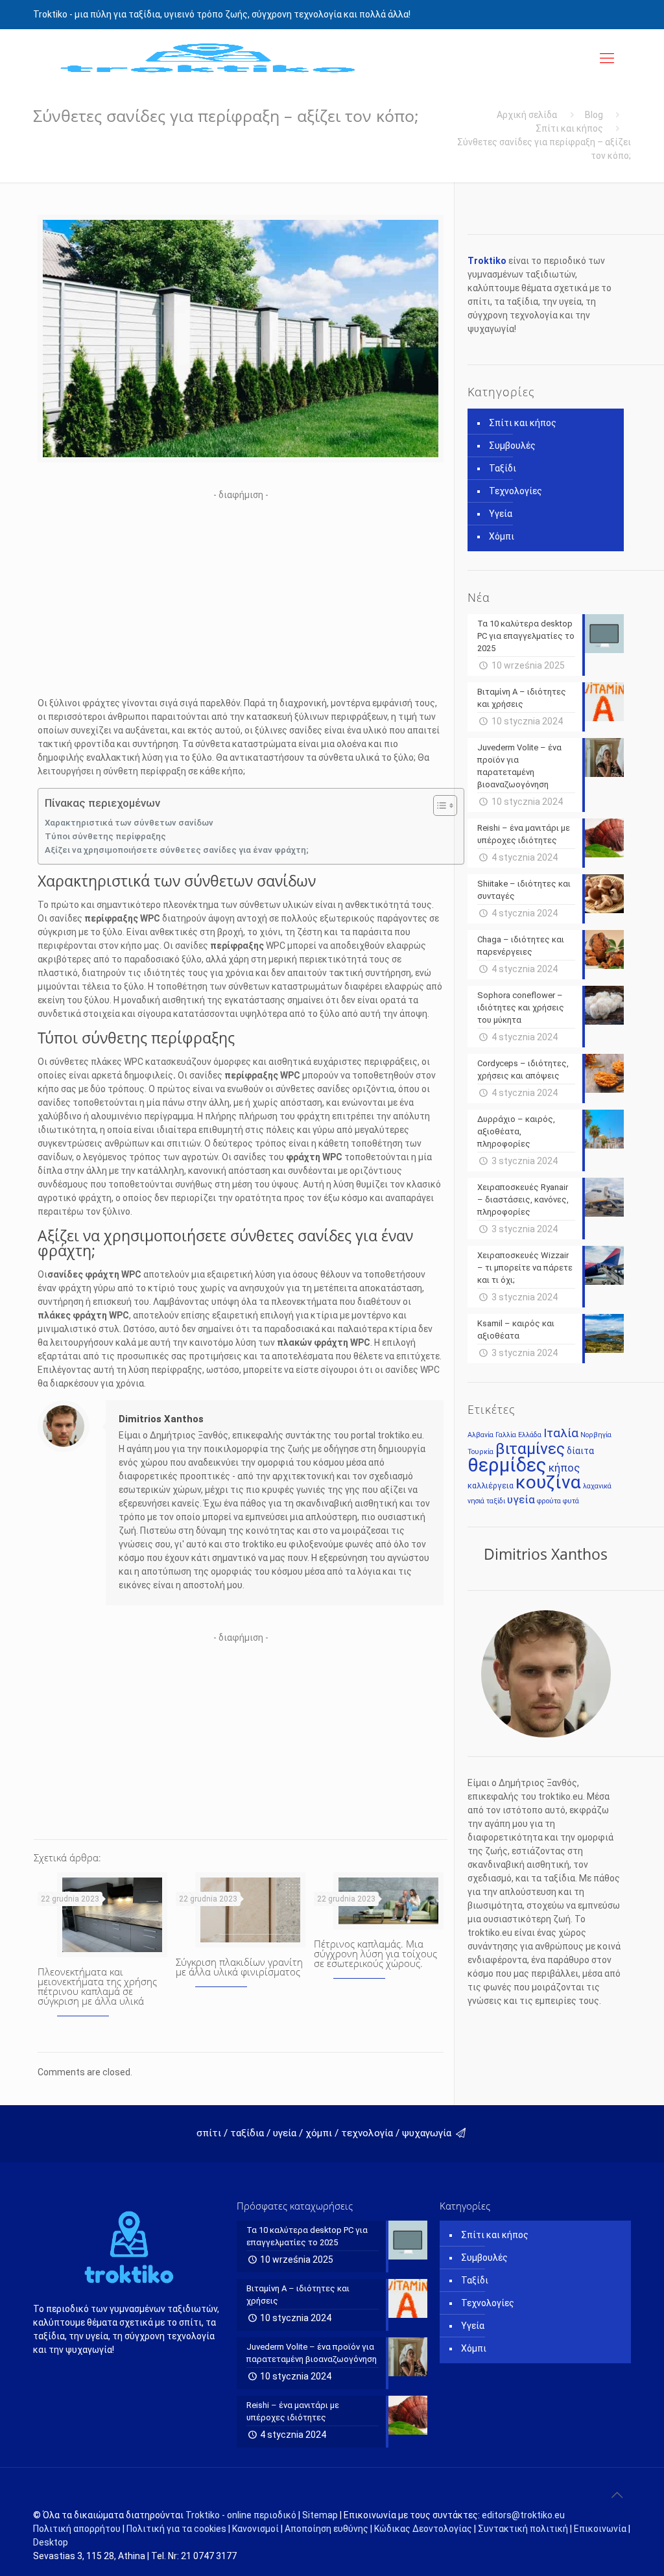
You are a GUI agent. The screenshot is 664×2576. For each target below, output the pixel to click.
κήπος (564, 1468)
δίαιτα (580, 1451)
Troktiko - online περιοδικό (241, 2515)
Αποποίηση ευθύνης (326, 2529)
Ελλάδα (530, 1435)
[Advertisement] (241, 593)
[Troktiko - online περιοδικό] (208, 58)
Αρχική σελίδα (527, 115)
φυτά (571, 1501)
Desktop (51, 2542)
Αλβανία (480, 1435)
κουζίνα (548, 1482)
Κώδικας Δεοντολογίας (423, 2529)
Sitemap (320, 2515)
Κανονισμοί (255, 2529)
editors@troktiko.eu (523, 2515)
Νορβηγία (596, 1435)
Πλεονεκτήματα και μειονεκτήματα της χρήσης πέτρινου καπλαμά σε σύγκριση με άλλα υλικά (97, 1986)
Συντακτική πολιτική (523, 2529)
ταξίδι (496, 1501)
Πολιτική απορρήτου (77, 2529)
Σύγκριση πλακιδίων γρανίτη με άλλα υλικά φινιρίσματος (239, 1967)
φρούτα (549, 1501)
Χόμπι (502, 536)
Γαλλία (506, 1435)
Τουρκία (480, 1452)
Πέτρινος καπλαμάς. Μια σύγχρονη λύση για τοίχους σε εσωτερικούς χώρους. (375, 1953)
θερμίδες (507, 1465)
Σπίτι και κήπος (569, 128)
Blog (594, 115)
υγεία (521, 1499)
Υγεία (501, 514)
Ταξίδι (503, 468)
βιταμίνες (530, 1449)
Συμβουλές (512, 446)
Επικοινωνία (600, 2529)
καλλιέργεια (491, 1485)
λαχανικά (597, 1486)
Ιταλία (561, 1433)
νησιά (476, 1501)
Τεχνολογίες (516, 491)
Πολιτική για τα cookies (176, 2529)
